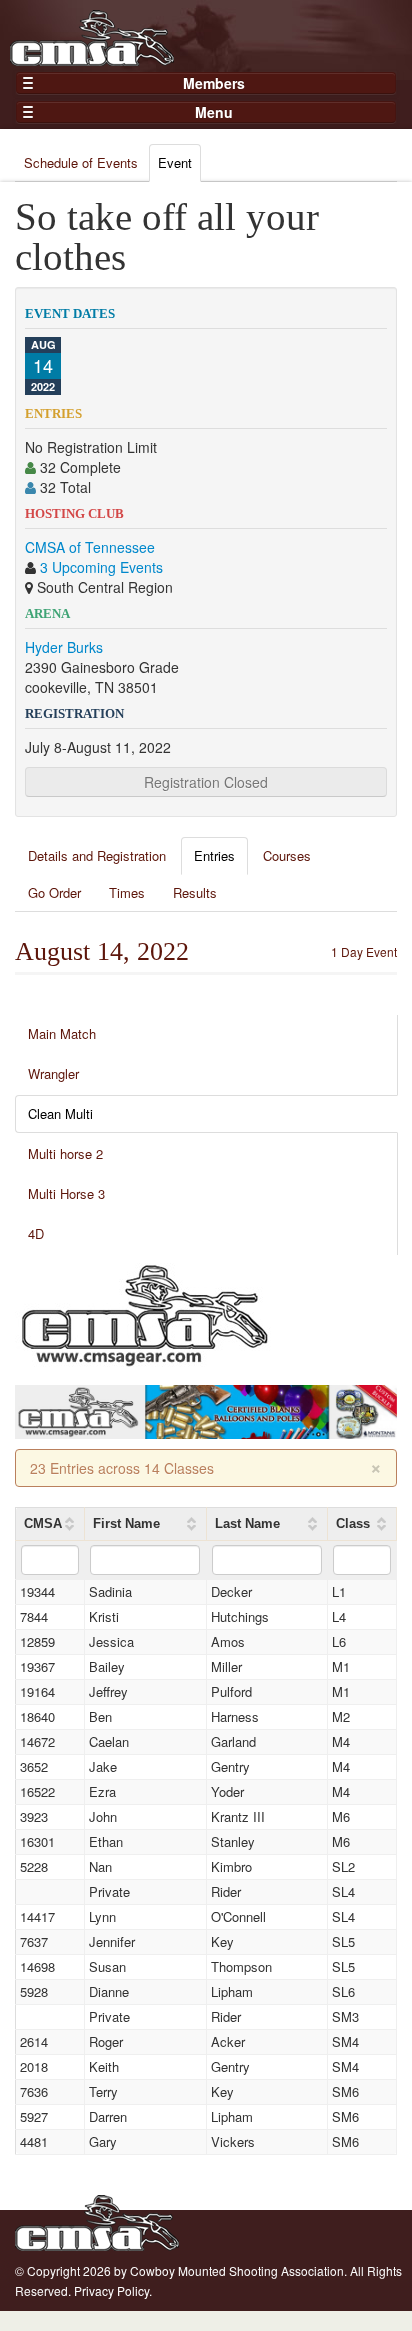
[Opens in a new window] (145, 1313)
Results (195, 892)
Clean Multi (60, 1113)
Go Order (54, 892)
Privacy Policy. (113, 2290)
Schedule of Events (81, 162)
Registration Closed (206, 782)
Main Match (62, 1033)
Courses (287, 855)
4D (36, 1233)
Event (175, 162)
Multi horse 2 (65, 1153)
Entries (214, 855)
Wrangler (53, 1073)
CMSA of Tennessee (90, 547)
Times (127, 892)
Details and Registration (97, 855)
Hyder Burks (64, 647)
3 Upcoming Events (101, 567)
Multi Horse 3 (66, 1193)
